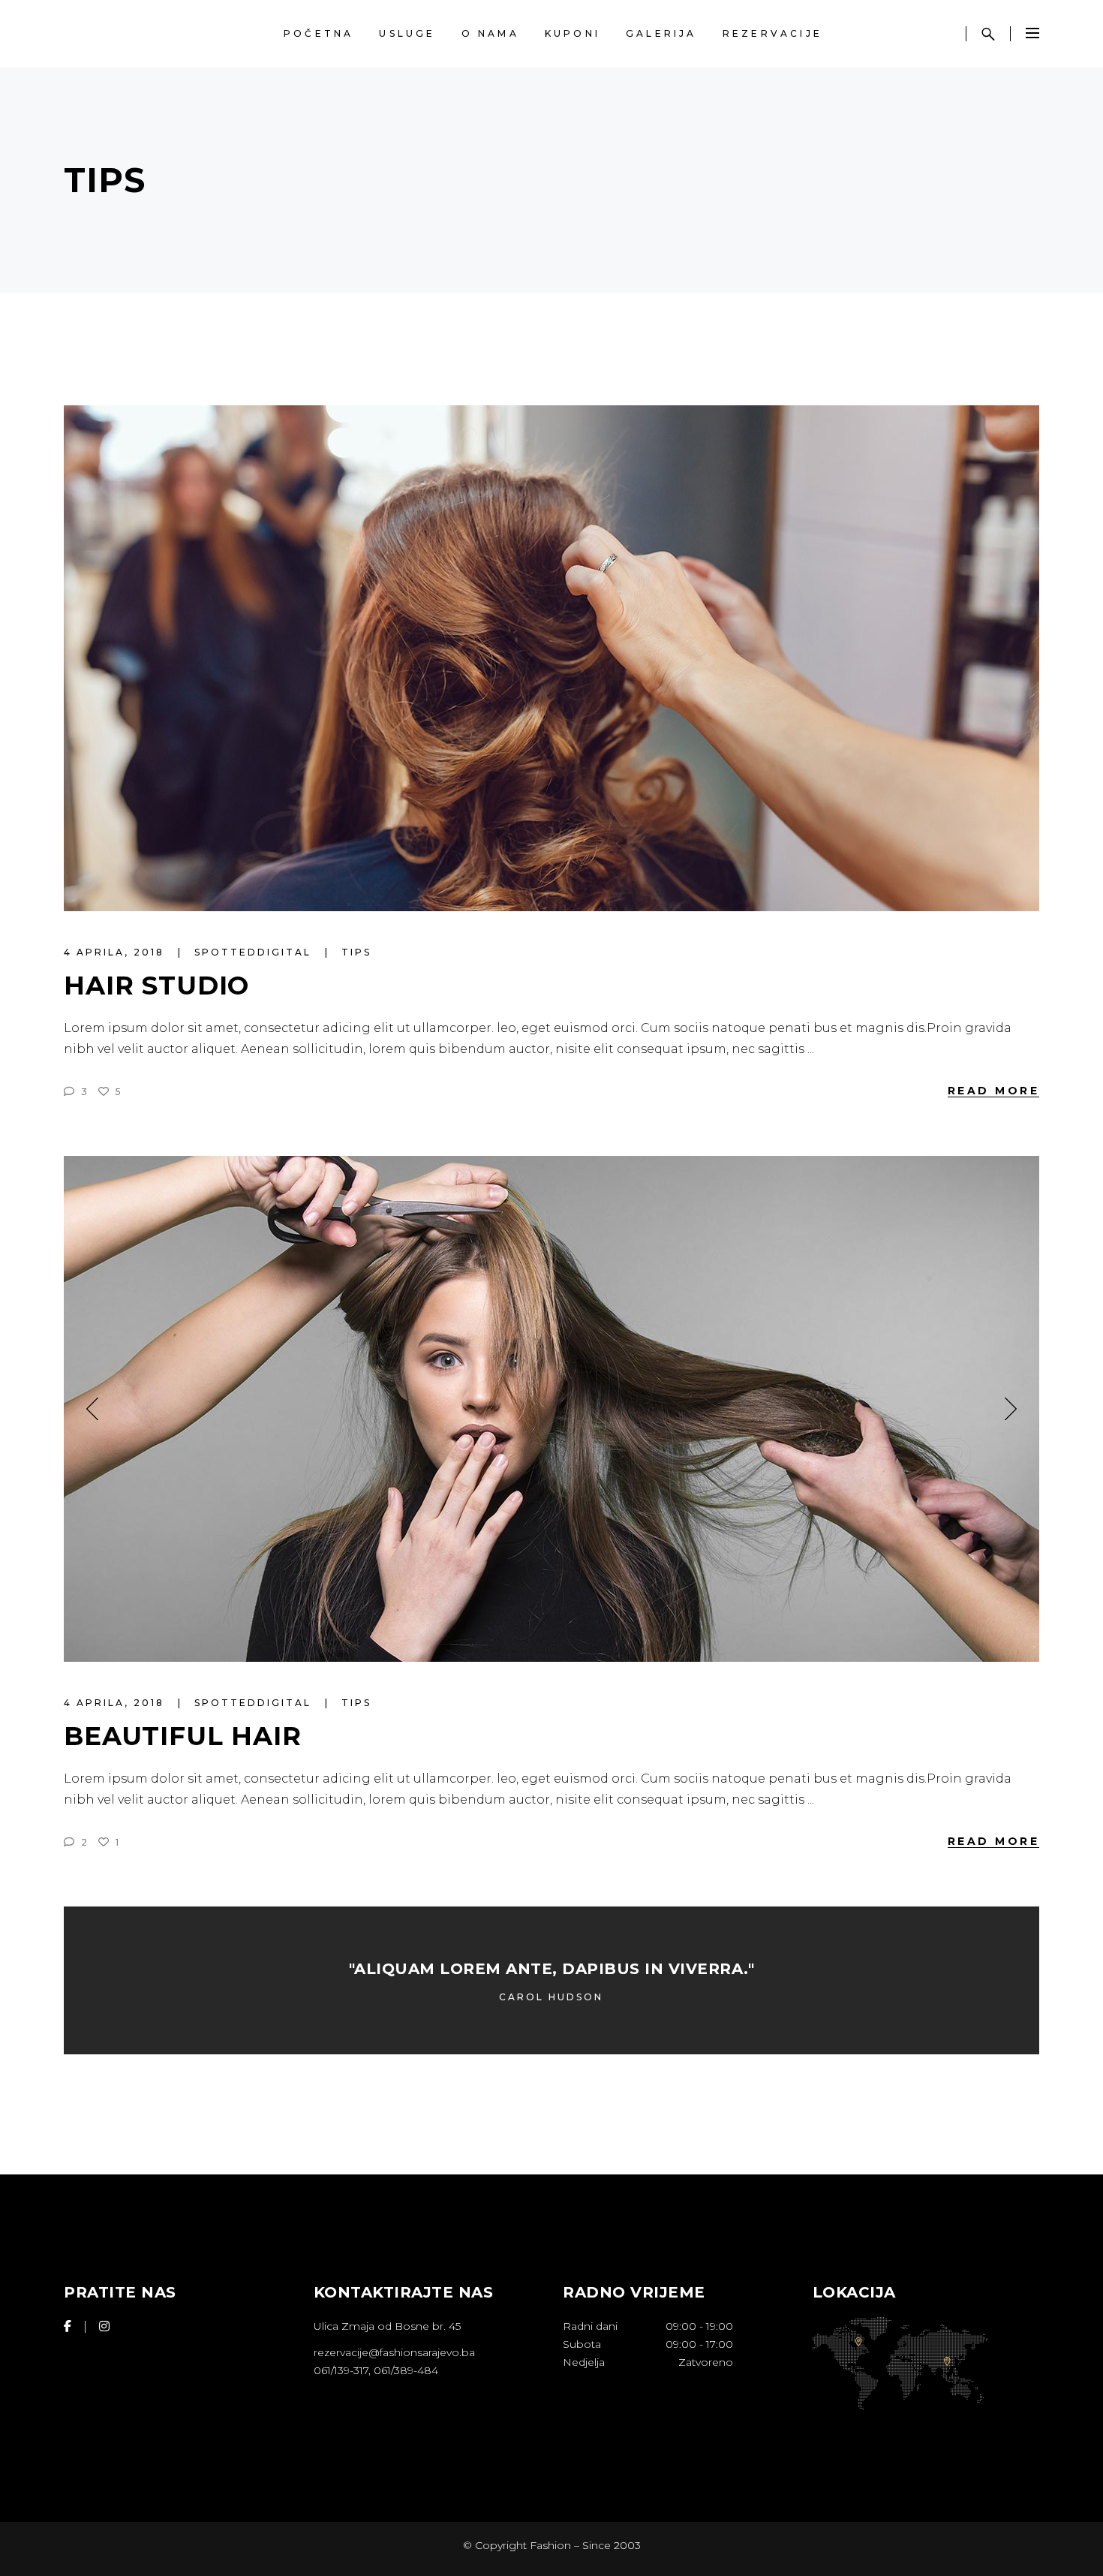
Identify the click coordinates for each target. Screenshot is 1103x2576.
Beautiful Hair (183, 1736)
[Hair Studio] (551, 658)
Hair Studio (156, 986)
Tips (356, 952)
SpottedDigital (255, 952)
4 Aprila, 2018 (116, 952)
